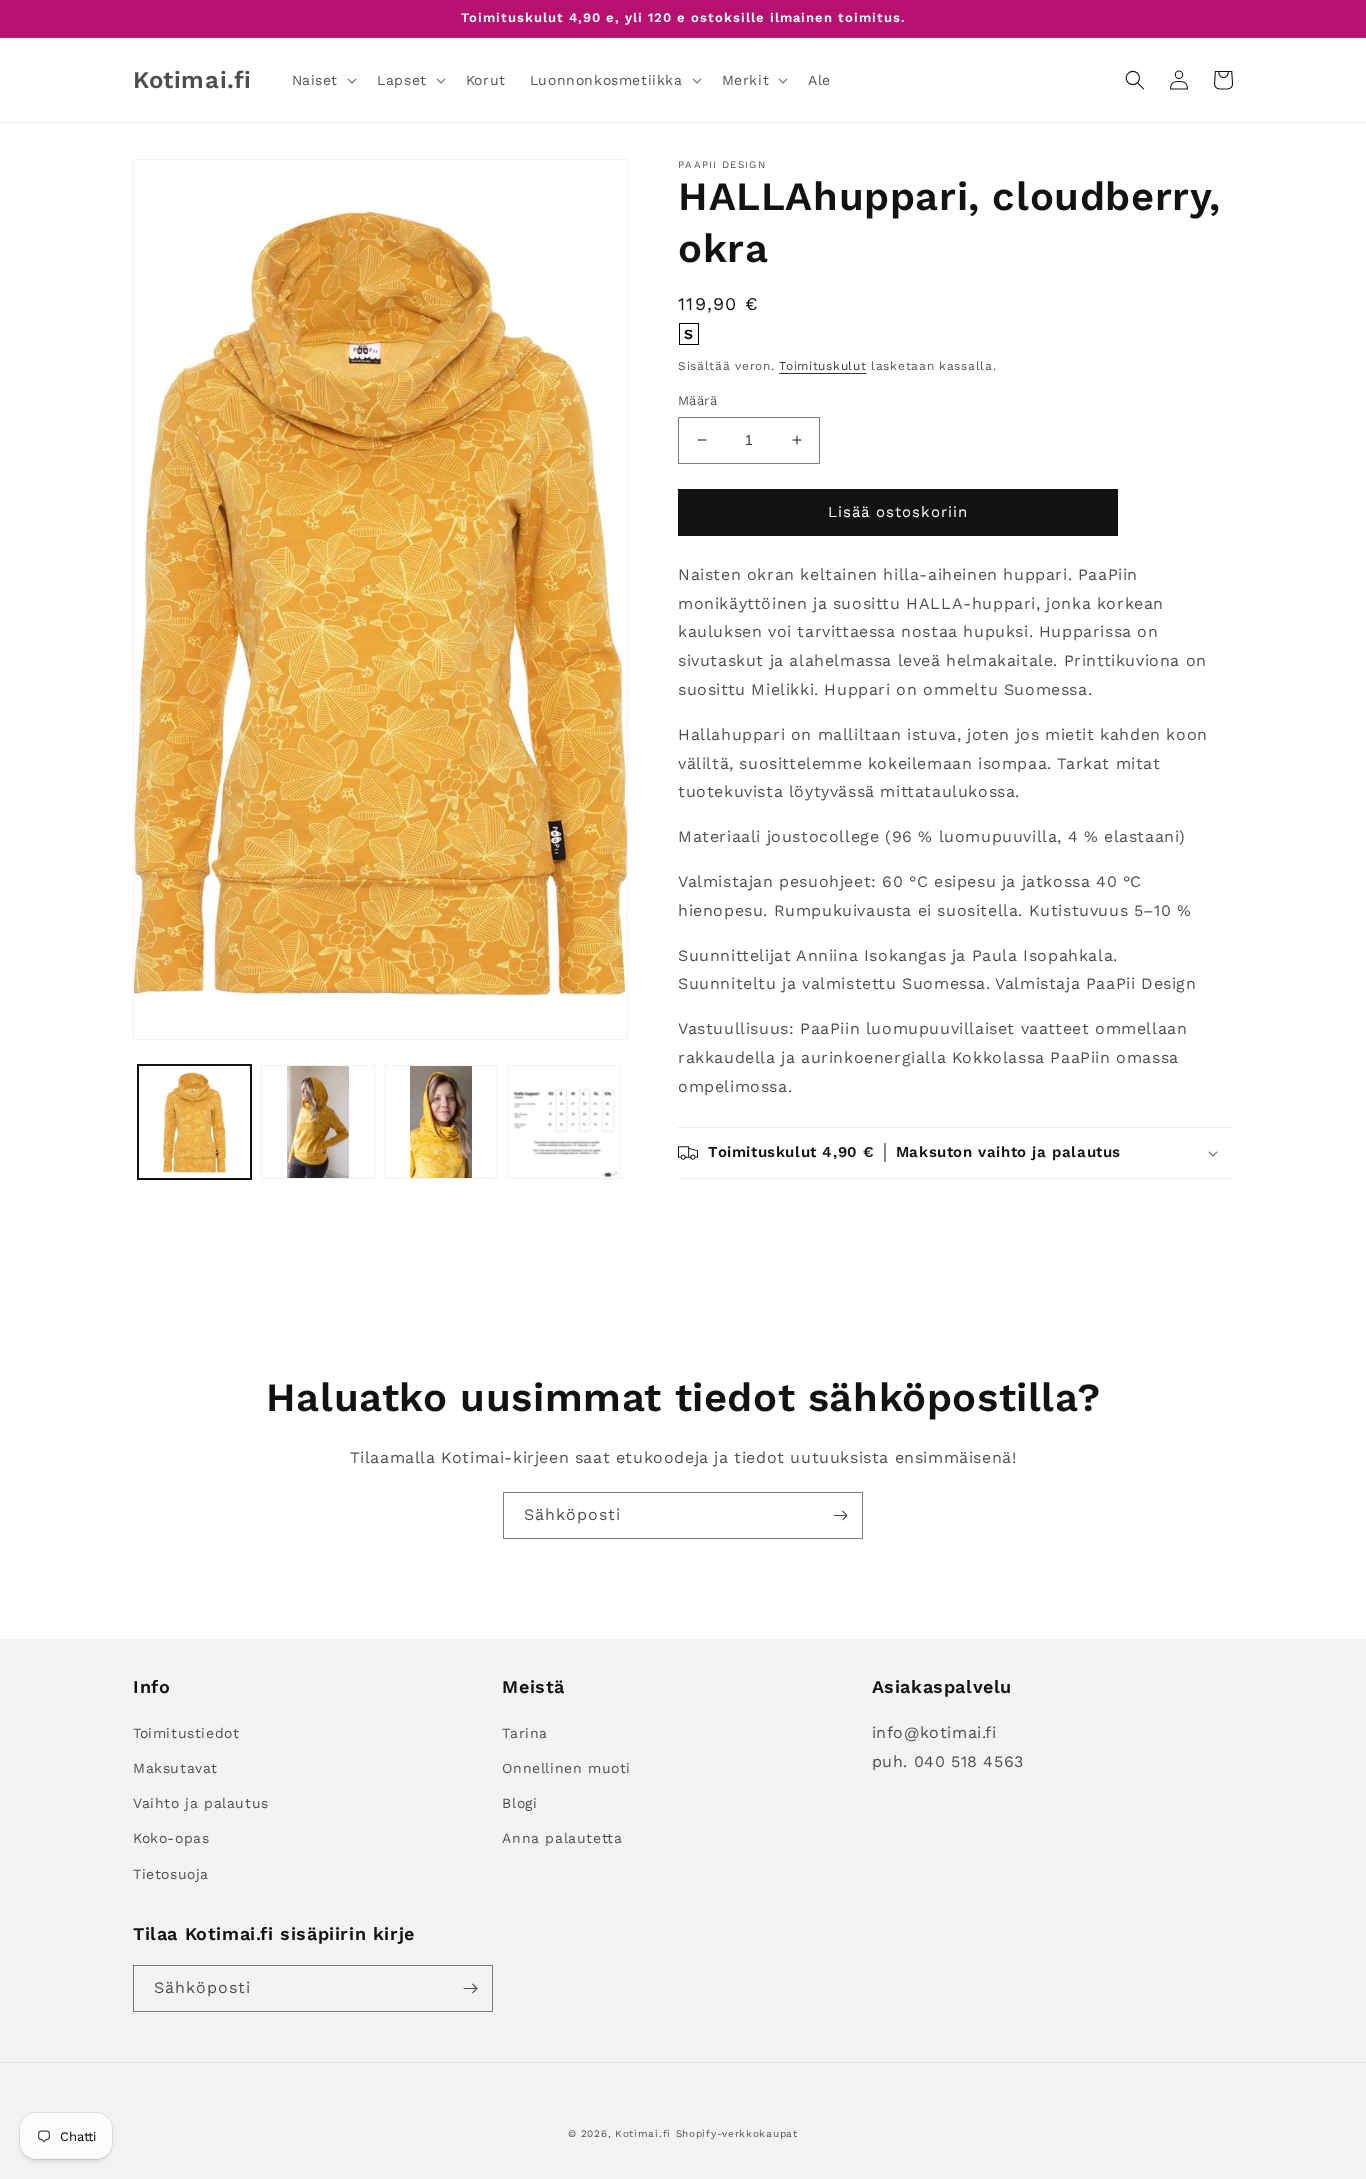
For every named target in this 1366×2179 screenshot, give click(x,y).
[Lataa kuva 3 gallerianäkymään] (441, 1121)
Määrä (697, 400)
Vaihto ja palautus (201, 1803)
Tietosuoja (171, 1874)
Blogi (519, 1803)
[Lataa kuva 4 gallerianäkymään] (564, 1121)
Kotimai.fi (643, 2133)
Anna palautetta (562, 1838)
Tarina (525, 1733)
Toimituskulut (822, 366)
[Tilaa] (840, 1515)
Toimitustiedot (186, 1733)
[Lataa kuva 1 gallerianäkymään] (194, 1121)
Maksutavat (175, 1768)
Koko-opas (171, 1838)
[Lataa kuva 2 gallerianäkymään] (317, 1121)
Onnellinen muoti (566, 1768)
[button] (323, 80)
